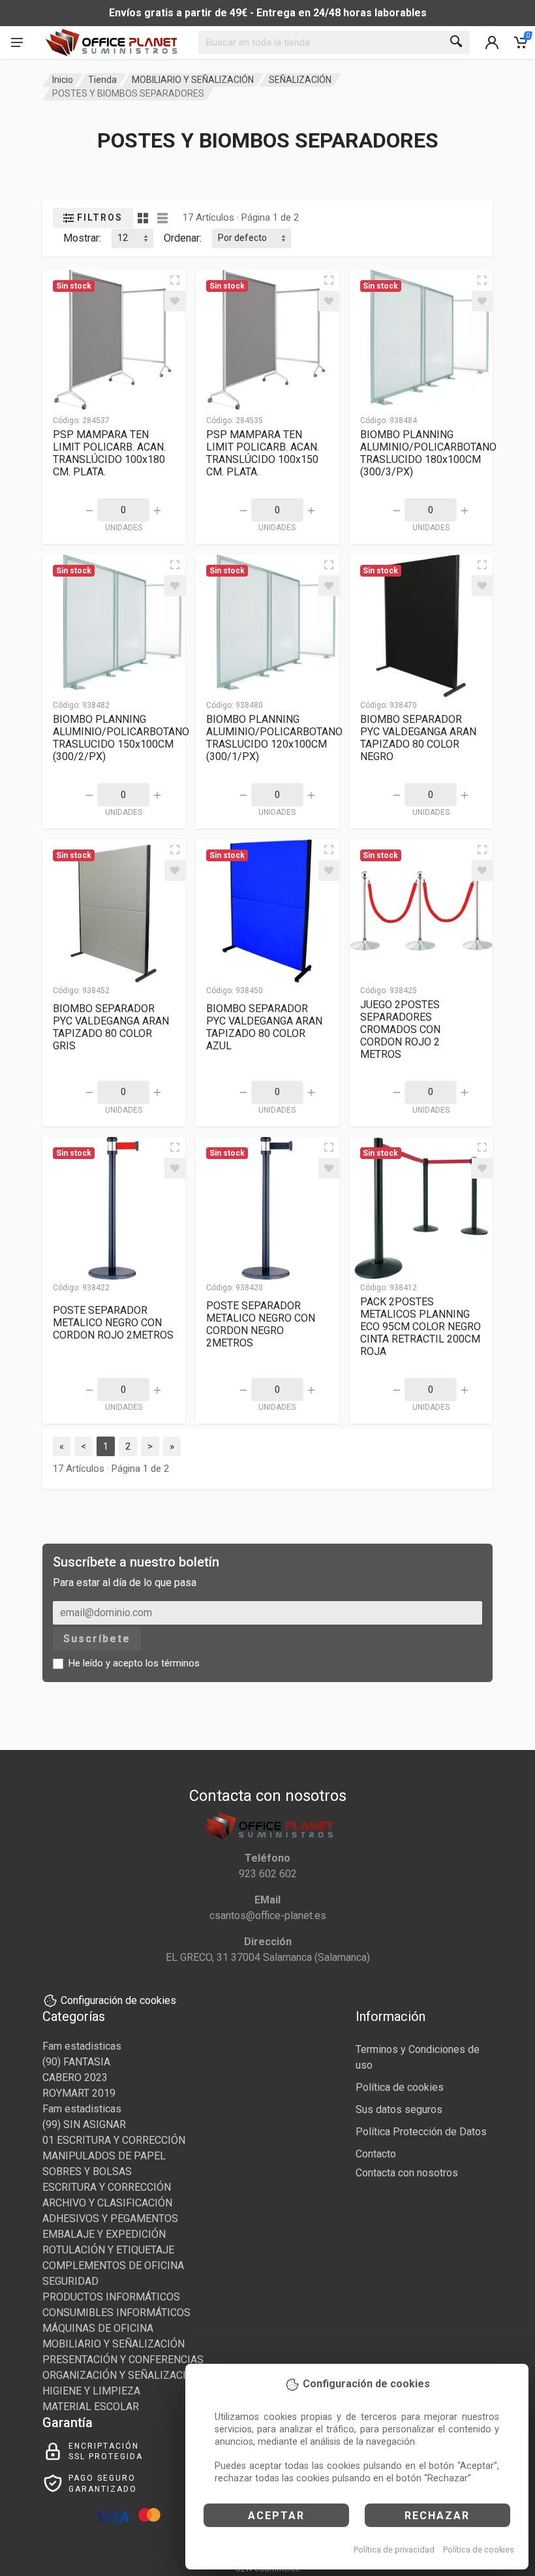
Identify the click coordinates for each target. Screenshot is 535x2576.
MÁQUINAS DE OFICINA (98, 2328)
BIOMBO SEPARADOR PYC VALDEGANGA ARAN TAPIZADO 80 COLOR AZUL (264, 1027)
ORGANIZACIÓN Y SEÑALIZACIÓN (121, 2375)
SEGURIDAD (70, 2281)
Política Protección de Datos (421, 2132)
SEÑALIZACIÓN (300, 80)
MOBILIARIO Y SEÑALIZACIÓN (193, 80)
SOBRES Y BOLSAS (87, 2171)
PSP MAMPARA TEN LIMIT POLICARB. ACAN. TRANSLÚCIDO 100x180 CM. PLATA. (109, 453)
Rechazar (437, 2516)
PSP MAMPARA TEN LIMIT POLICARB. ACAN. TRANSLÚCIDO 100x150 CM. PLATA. (263, 453)
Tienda (102, 80)
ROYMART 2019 (79, 2093)
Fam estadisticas (82, 2046)
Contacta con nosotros (407, 2173)
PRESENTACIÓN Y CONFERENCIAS (123, 2360)
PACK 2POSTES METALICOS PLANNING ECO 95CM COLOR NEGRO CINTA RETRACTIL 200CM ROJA (420, 1327)
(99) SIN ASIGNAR (84, 2124)
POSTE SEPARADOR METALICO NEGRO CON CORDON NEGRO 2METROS (261, 1324)
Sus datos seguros (399, 2109)
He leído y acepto (134, 1663)
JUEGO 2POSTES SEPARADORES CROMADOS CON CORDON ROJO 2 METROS (400, 1029)
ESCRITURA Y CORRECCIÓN (107, 2187)
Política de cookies (479, 2550)
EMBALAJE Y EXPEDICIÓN (104, 2234)
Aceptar (276, 2516)
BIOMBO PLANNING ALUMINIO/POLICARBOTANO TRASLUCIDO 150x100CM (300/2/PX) (121, 738)
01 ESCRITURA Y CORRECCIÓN (114, 2140)
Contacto (376, 2154)
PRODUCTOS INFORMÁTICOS (111, 2297)
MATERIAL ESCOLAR (91, 2407)
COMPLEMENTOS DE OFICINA (113, 2266)
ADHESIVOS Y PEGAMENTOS (110, 2218)
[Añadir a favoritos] (175, 301)
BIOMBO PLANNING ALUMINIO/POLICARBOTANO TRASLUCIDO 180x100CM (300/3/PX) (428, 453)
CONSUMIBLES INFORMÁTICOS (116, 2313)
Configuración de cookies (118, 2000)
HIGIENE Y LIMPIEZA (91, 2391)
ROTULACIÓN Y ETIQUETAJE (108, 2250)
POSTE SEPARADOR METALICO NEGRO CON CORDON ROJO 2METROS (113, 1323)
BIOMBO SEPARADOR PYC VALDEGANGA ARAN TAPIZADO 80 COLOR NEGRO (418, 738)
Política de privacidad (394, 2550)
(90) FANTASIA (76, 2062)
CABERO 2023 (75, 2077)
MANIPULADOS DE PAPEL (104, 2156)
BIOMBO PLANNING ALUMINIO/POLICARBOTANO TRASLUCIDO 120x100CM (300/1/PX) (274, 738)
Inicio (63, 80)
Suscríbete (97, 1639)
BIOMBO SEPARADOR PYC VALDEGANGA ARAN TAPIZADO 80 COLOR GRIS (111, 1027)
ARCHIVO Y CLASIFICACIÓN (107, 2203)
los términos (173, 1663)
